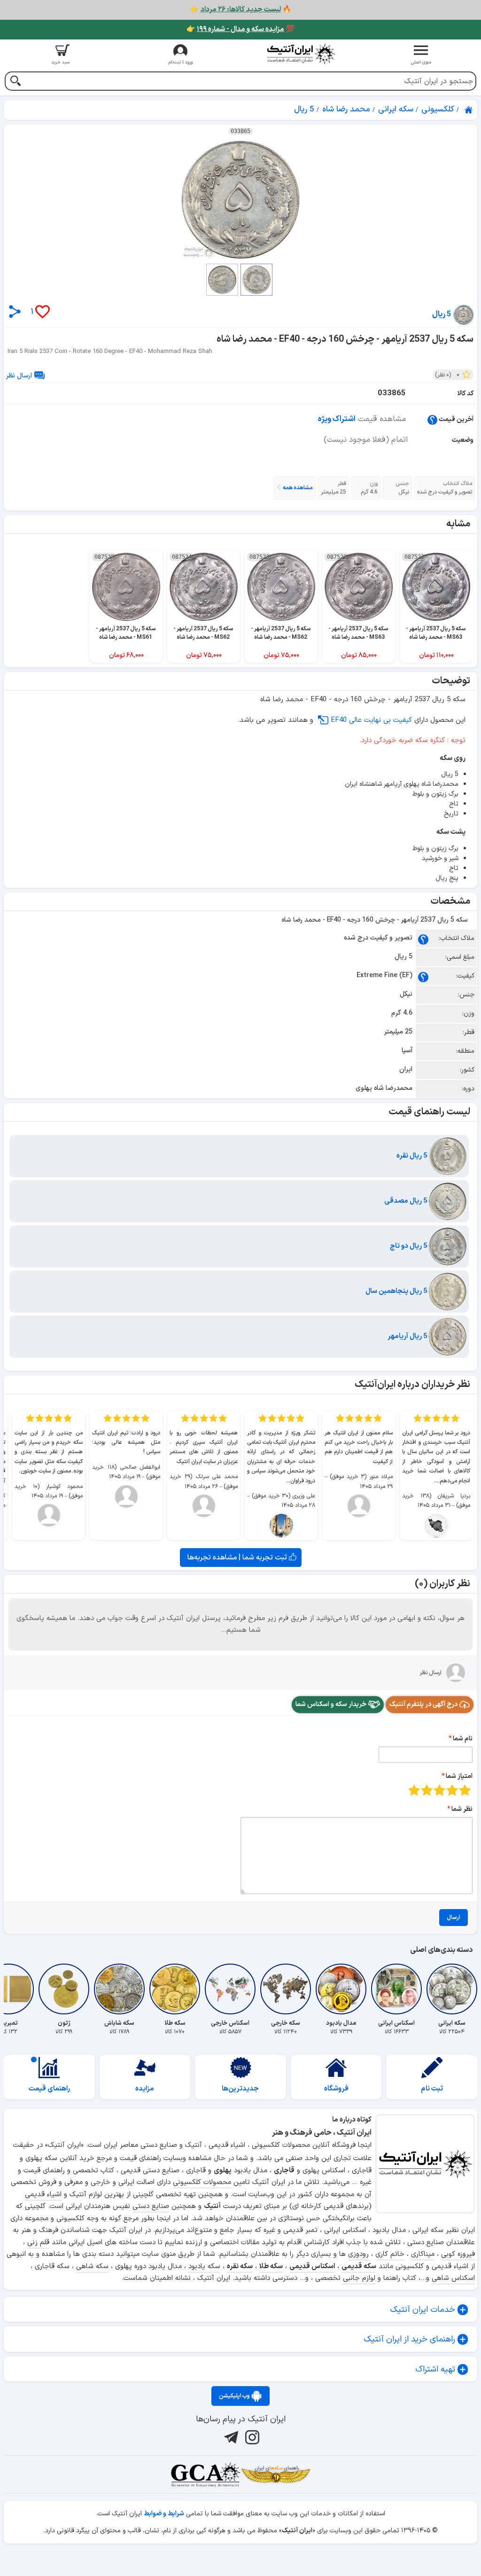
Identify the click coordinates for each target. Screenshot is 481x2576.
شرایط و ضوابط (164, 2514)
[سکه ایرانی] (452, 1989)
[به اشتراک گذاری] (15, 311)
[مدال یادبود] (341, 1989)
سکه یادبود (204, 2267)
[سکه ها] (276, 2474)
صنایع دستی (151, 2206)
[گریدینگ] (205, 2474)
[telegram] (230, 2437)
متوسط (439, 1790)
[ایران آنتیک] (469, 110)
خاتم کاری (390, 2254)
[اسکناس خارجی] (230, 1989)
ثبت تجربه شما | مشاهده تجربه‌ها (238, 1558)
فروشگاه (336, 2089)
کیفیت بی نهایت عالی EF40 (371, 720)
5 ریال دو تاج (409, 1246)
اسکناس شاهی (453, 2278)
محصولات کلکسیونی (202, 2182)
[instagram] (251, 2437)
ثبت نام (432, 2089)
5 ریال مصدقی (407, 1201)
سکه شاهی (92, 2267)
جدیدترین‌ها (240, 2089)
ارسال (454, 1918)
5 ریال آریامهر (408, 1336)
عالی (414, 1790)
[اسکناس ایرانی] (396, 1989)
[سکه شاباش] (119, 1989)
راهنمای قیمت (49, 2089)
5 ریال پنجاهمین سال (397, 1291)
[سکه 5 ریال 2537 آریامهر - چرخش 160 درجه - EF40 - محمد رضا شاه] (240, 200)
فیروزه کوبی (458, 2254)
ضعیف (465, 1790)
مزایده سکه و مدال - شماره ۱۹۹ (240, 29)
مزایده (145, 2089)
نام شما (463, 1739)
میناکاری (423, 2254)
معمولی (452, 1790)
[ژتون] (64, 1989)
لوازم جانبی (359, 2278)
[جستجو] (15, 82)
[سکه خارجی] (286, 1989)
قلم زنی (38, 2243)
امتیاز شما (459, 1776)
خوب (427, 1790)
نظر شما (462, 1809)
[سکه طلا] (175, 1989)
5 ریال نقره (413, 1156)
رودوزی (358, 2254)
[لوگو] (301, 54)
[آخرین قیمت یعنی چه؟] (432, 419)
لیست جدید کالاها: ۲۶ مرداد (241, 10)
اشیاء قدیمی (43, 2195)
